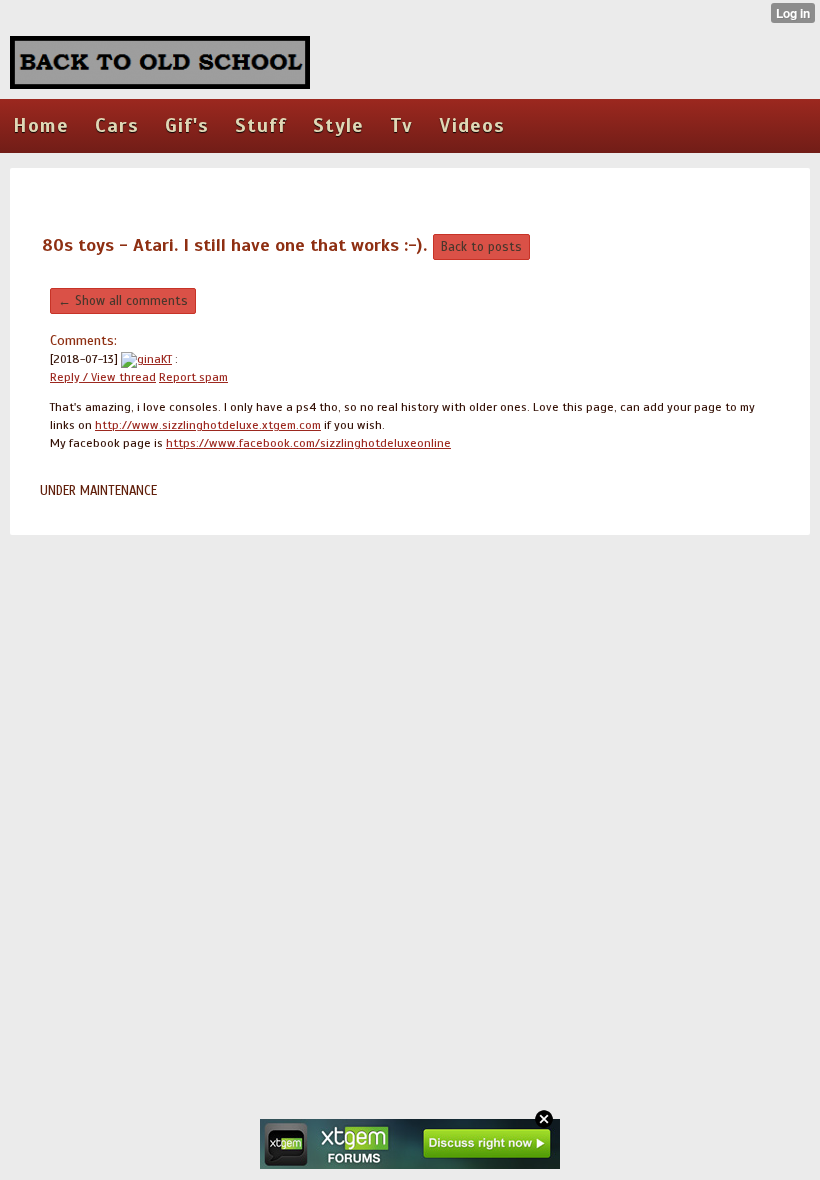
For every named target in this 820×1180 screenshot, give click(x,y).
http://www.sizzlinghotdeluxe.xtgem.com (208, 425)
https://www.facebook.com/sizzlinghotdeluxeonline (308, 443)
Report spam (193, 377)
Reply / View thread (103, 377)
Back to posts (481, 247)
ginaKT (154, 359)
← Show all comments (123, 301)
